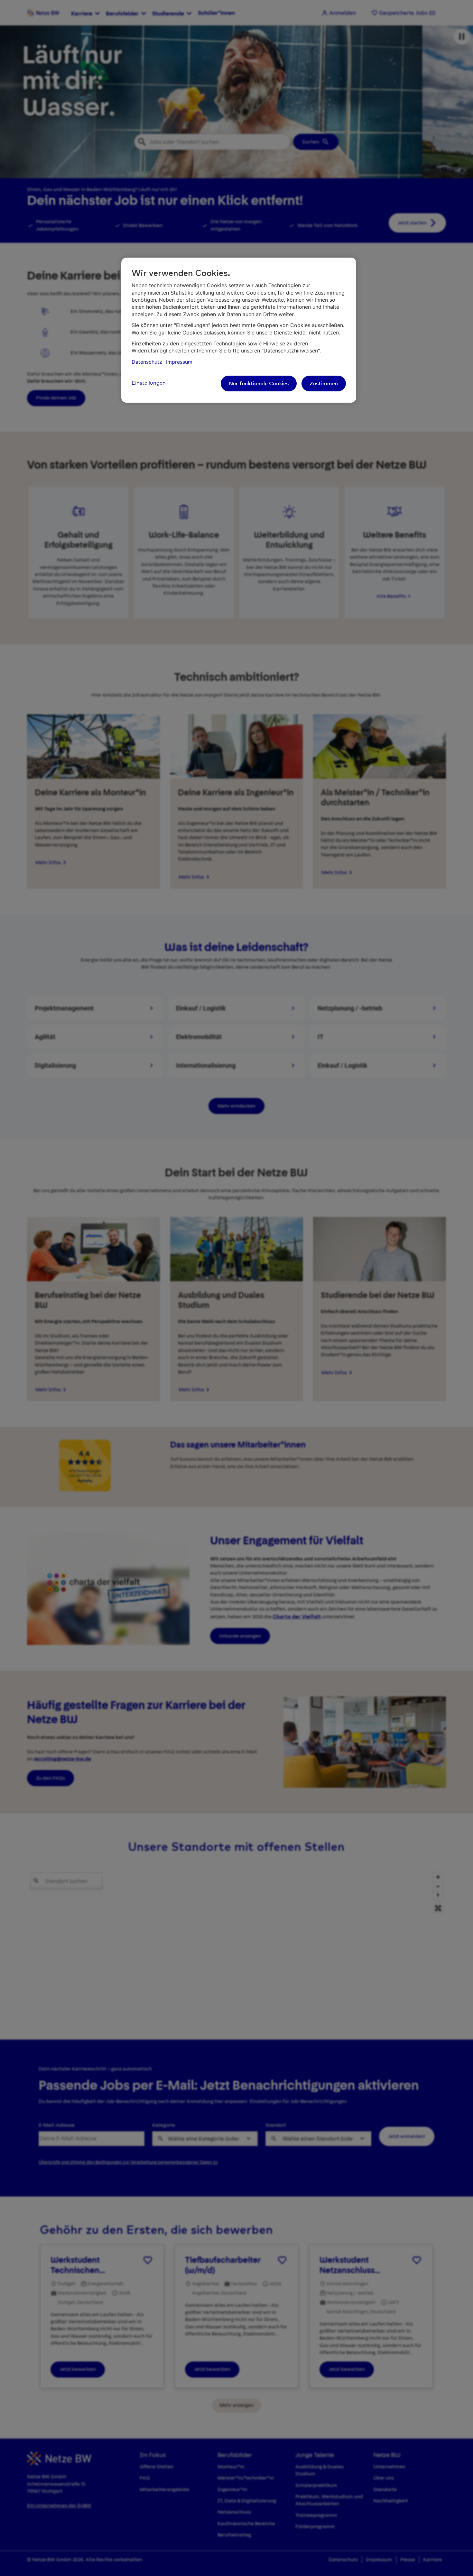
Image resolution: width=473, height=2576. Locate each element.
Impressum (179, 362)
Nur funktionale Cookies (259, 383)
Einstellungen (149, 383)
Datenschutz (147, 362)
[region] (239, 330)
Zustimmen (324, 383)
